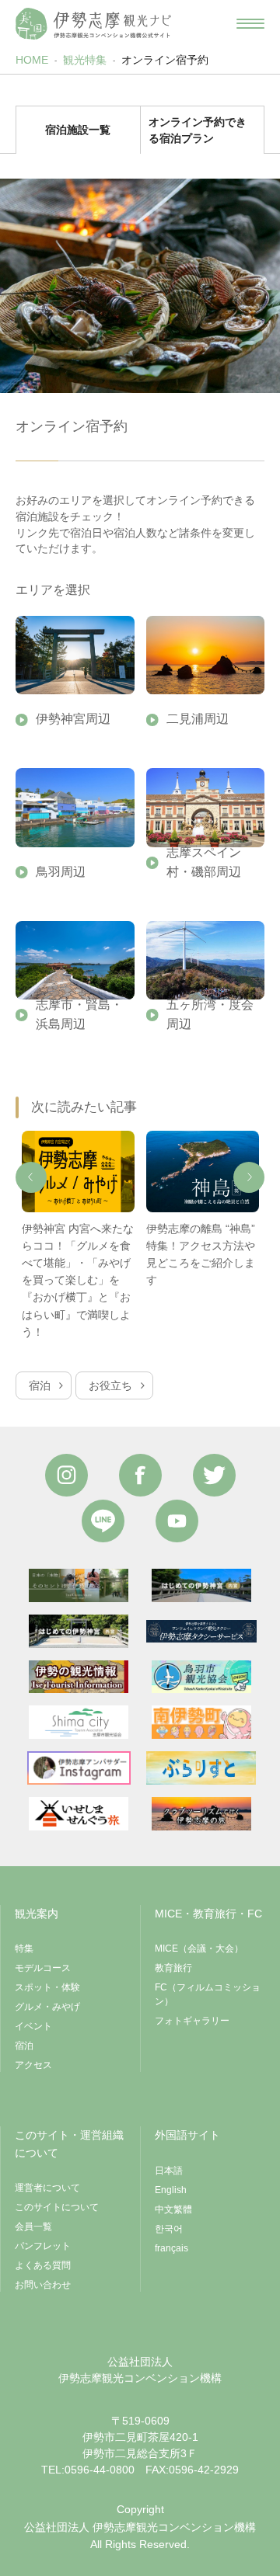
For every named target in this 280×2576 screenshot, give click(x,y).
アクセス (33, 2065)
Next (249, 1177)
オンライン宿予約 (165, 60)
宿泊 (40, 1385)
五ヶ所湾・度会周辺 (210, 1014)
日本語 (169, 2171)
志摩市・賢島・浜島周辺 (79, 1014)
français (171, 2248)
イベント (33, 2026)
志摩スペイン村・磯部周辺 (204, 862)
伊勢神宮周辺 (73, 719)
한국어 (169, 2229)
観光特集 (85, 60)
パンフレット (43, 2246)
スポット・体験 (47, 1987)
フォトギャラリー (192, 2021)
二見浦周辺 (198, 719)
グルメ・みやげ (47, 2007)
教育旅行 (173, 1968)
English (171, 2190)
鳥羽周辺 (61, 872)
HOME (32, 60)
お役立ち (110, 1385)
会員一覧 (33, 2227)
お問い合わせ (43, 2285)
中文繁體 (173, 2209)
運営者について (47, 2188)
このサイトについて (57, 2207)
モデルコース (43, 1968)
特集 (24, 1949)
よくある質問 (43, 2265)
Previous (31, 1177)
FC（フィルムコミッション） (208, 1994)
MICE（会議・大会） (199, 1949)
